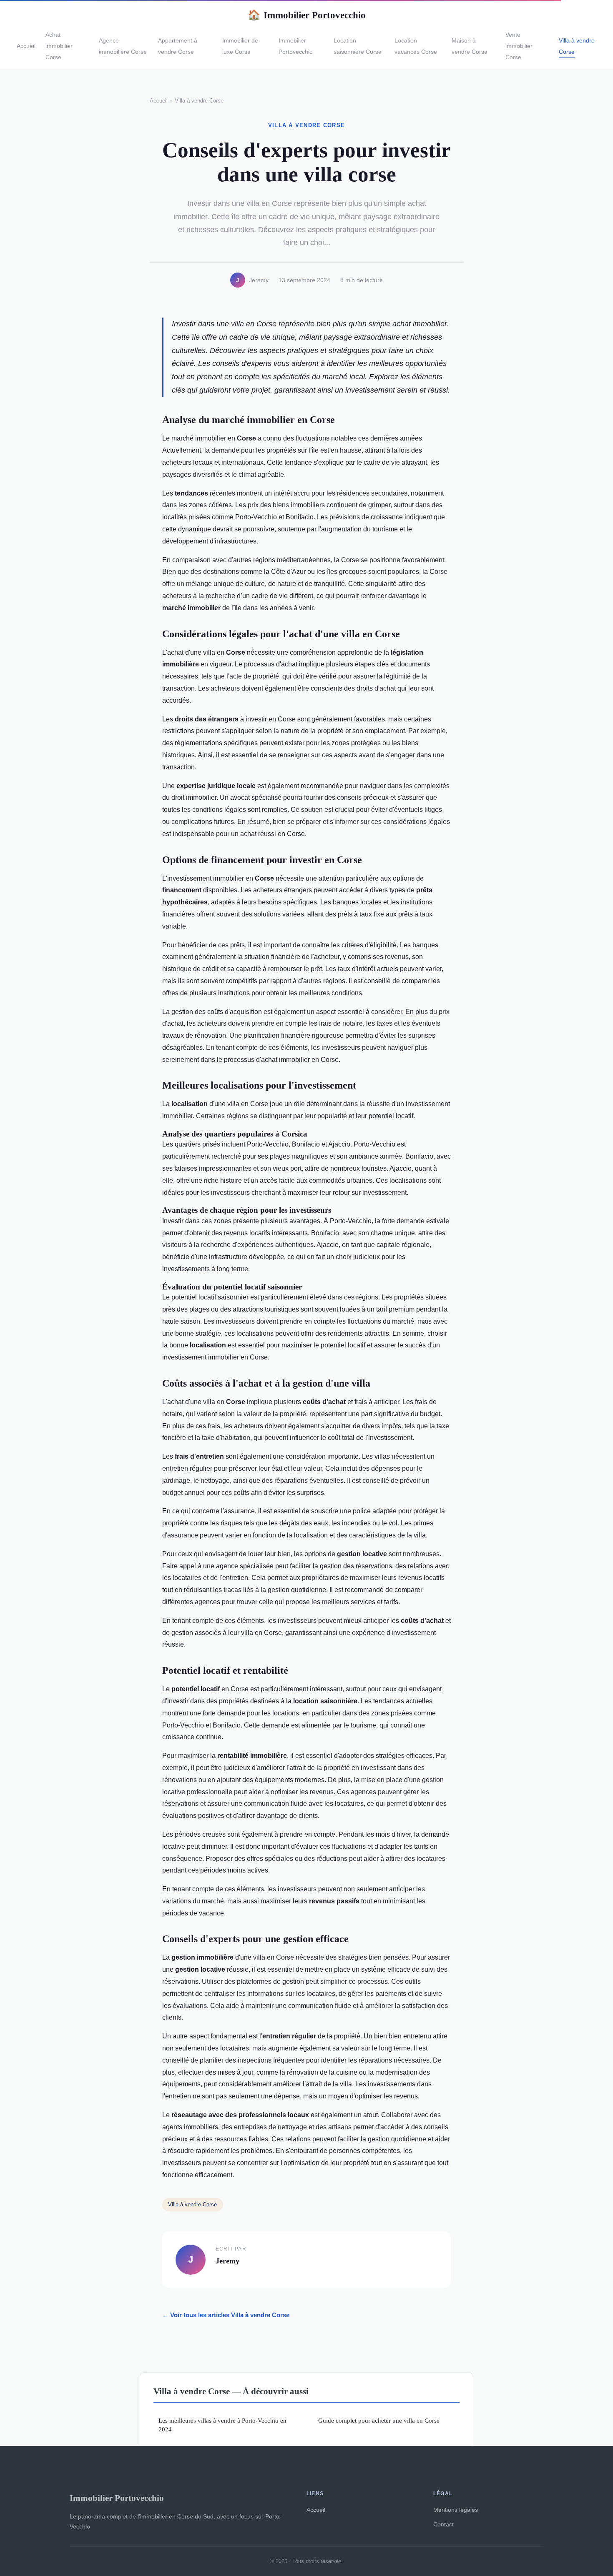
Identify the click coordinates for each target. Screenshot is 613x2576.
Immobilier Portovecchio (307, 15)
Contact (443, 2524)
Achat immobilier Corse (59, 46)
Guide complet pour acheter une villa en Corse (379, 2420)
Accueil (26, 46)
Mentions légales (456, 2510)
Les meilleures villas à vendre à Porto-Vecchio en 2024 (222, 2425)
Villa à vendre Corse (199, 101)
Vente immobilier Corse (519, 46)
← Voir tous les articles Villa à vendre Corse (226, 2315)
